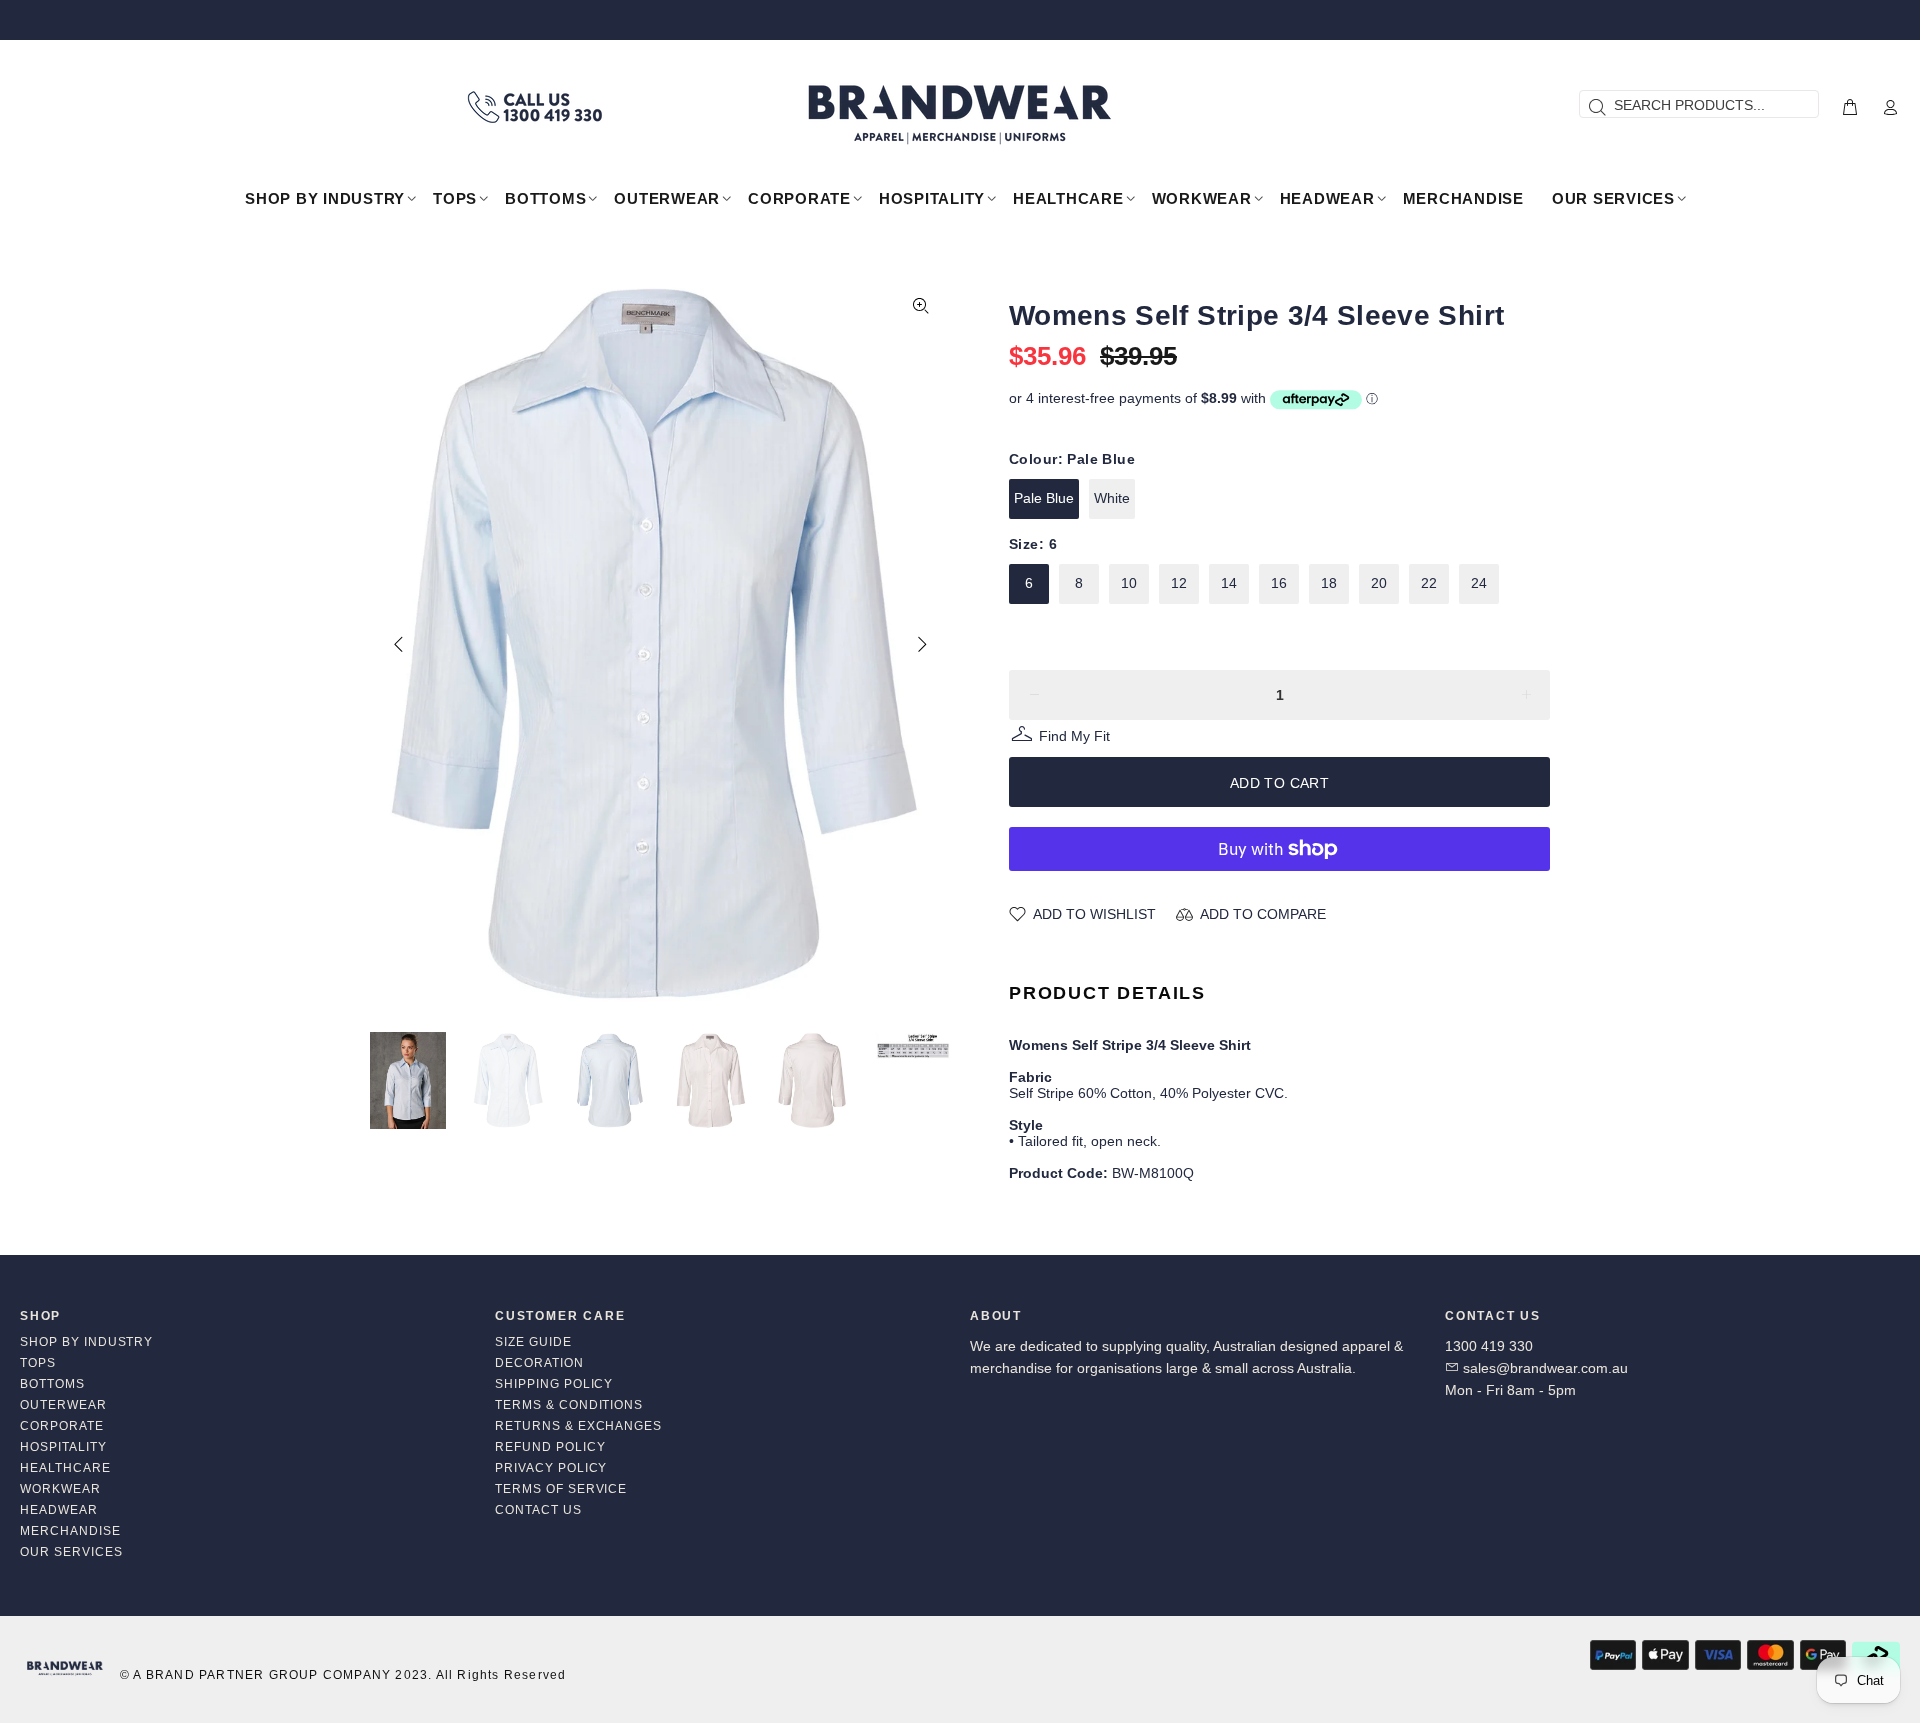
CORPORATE (62, 1426)
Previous (399, 644)
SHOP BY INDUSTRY (86, 1342)
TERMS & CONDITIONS (569, 1405)
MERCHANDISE (70, 1531)
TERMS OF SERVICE (561, 1489)
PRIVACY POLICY (551, 1468)
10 (1129, 583)
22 (1429, 583)
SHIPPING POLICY (554, 1384)
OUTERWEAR (63, 1405)
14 (1229, 583)
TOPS (38, 1363)
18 (1329, 583)
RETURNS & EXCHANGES (578, 1426)
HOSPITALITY (63, 1447)
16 (1279, 583)
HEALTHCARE (65, 1468)
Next (921, 644)
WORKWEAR (60, 1489)
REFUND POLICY (550, 1447)
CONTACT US (538, 1510)
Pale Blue (1044, 498)
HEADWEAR (59, 1510)
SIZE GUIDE (533, 1342)
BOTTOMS (52, 1384)
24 (1479, 583)
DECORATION (539, 1363)
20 (1379, 583)
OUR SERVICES (71, 1552)
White (1112, 498)
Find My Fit (1074, 738)
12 (1179, 583)
